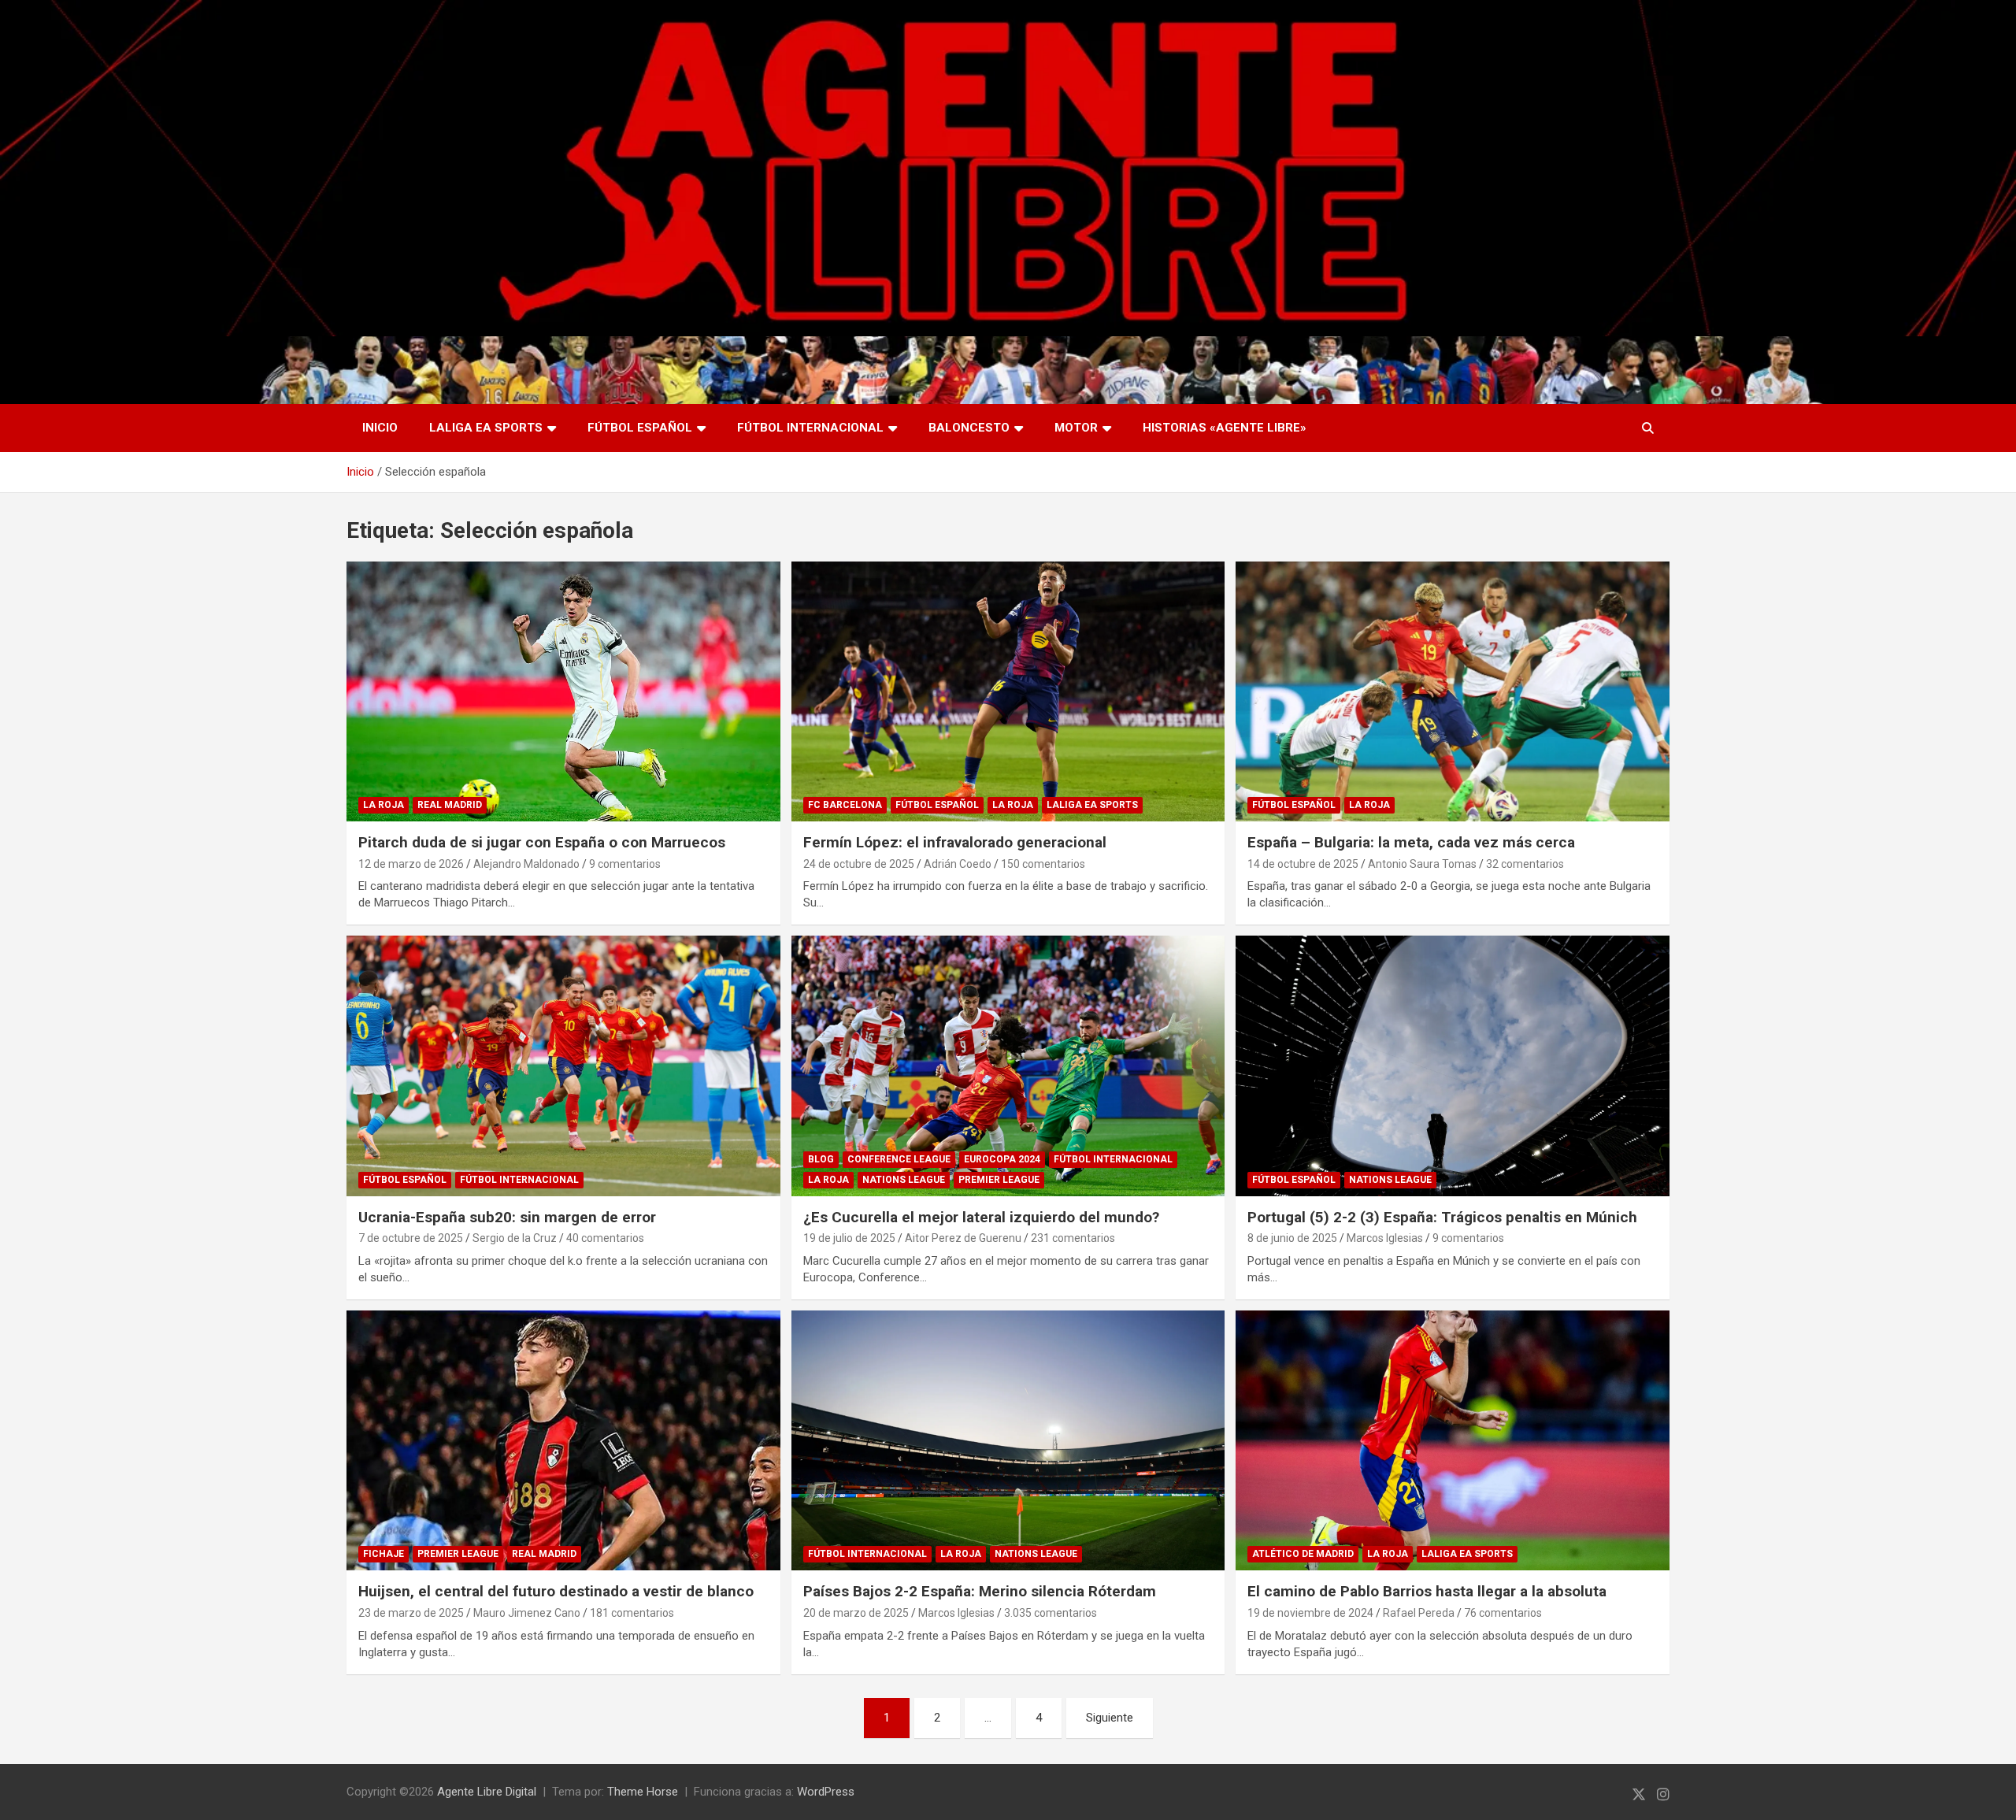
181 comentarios (632, 1613)
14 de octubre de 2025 (1303, 864)
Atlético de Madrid (1303, 1554)
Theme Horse (643, 1792)
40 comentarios (605, 1238)
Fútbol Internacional (810, 428)
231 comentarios (1073, 1238)
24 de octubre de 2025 (859, 864)
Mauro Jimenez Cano (527, 1613)
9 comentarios (625, 864)
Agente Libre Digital (487, 1792)
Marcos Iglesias (1385, 1238)
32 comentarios (1525, 864)
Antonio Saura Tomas (1422, 864)
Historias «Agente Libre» (1225, 428)
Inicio (380, 428)
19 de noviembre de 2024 (1310, 1613)
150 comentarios (1043, 864)
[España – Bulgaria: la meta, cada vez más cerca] (1453, 691)
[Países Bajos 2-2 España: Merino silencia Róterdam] (1008, 1440)
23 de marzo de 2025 (411, 1613)
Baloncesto (969, 428)
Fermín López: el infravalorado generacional (955, 842)
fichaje (384, 1554)
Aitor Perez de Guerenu (963, 1238)
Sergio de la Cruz (515, 1238)
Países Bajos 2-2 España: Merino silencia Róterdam (980, 1591)
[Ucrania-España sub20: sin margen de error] (563, 1066)
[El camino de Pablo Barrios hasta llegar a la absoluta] (1453, 1440)
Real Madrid (450, 805)
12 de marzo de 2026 (411, 864)
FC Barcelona (845, 805)
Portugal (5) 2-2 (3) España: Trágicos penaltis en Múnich (1442, 1217)
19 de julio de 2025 (849, 1238)
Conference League (899, 1159)
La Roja (384, 805)
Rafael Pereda (1419, 1613)
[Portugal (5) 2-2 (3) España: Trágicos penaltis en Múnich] (1453, 1066)
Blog (821, 1159)
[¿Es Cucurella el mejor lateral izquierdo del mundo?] (1008, 1066)
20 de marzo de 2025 (856, 1613)
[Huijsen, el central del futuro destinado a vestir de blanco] (563, 1440)
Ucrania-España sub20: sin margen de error (507, 1217)
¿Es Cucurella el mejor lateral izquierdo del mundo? (981, 1217)
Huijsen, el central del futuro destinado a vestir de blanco (556, 1591)
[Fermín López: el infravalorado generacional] (1008, 691)
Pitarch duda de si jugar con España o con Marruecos (542, 842)
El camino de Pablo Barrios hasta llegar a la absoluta (1427, 1591)
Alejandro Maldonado (526, 864)
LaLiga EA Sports (486, 428)
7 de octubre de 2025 (411, 1238)
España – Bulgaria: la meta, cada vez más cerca (1411, 842)
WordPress (826, 1792)
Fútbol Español (640, 428)
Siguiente (1110, 1718)
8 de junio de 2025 (1292, 1238)
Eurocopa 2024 (1002, 1159)
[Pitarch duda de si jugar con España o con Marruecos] (563, 691)
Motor (1076, 428)
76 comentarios (1503, 1613)
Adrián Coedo (958, 864)
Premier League (999, 1180)
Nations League (904, 1180)
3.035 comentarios (1051, 1613)
